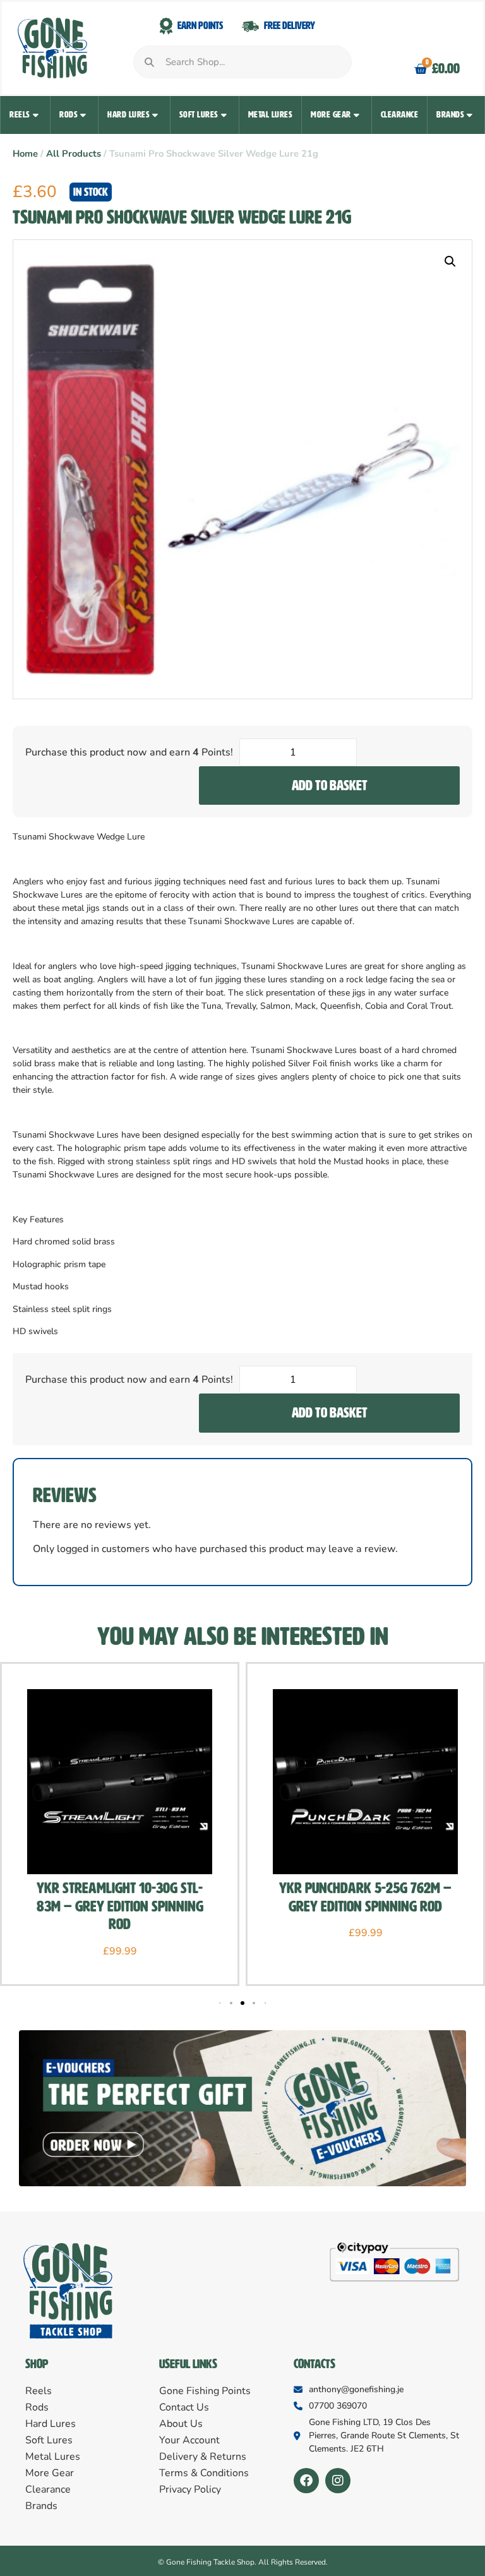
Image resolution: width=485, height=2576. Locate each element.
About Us (181, 2424)
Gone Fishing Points (205, 2391)
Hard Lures (129, 115)
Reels (20, 115)
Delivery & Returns (203, 2457)
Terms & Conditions (204, 2473)
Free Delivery (290, 26)
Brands (450, 115)
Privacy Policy (190, 2489)
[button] (450, 262)
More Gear (331, 115)
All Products (74, 153)
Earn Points (200, 26)
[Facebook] (306, 2481)
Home (25, 153)
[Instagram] (338, 2481)
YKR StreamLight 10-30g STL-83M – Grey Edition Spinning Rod (120, 1906)
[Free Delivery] (250, 26)
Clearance (400, 115)
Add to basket (330, 785)
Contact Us (184, 2407)
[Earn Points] (166, 26)
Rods (69, 115)
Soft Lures (199, 115)
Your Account (189, 2440)
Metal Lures (271, 115)
